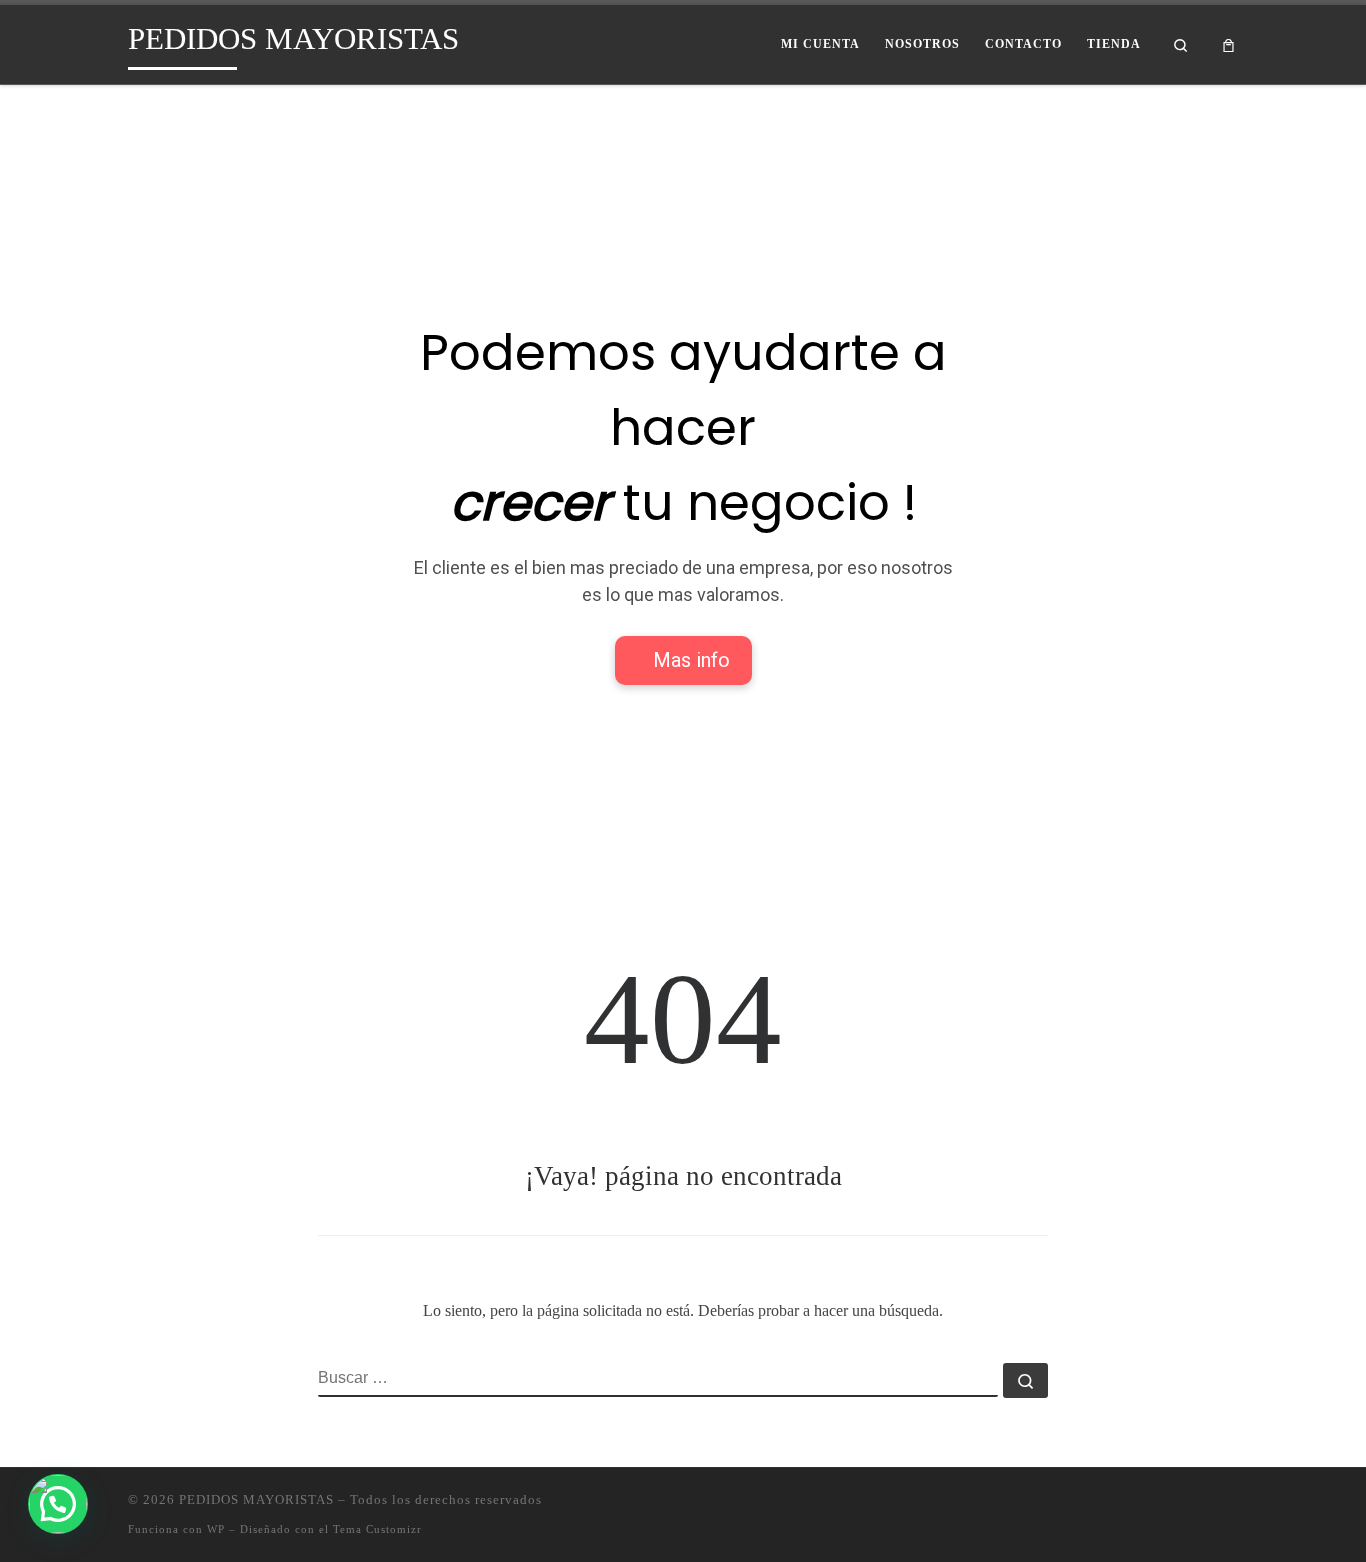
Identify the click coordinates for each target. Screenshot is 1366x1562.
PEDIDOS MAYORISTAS (256, 1499)
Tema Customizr (377, 1529)
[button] (58, 1504)
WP (216, 1529)
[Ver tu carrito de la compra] (1229, 44)
